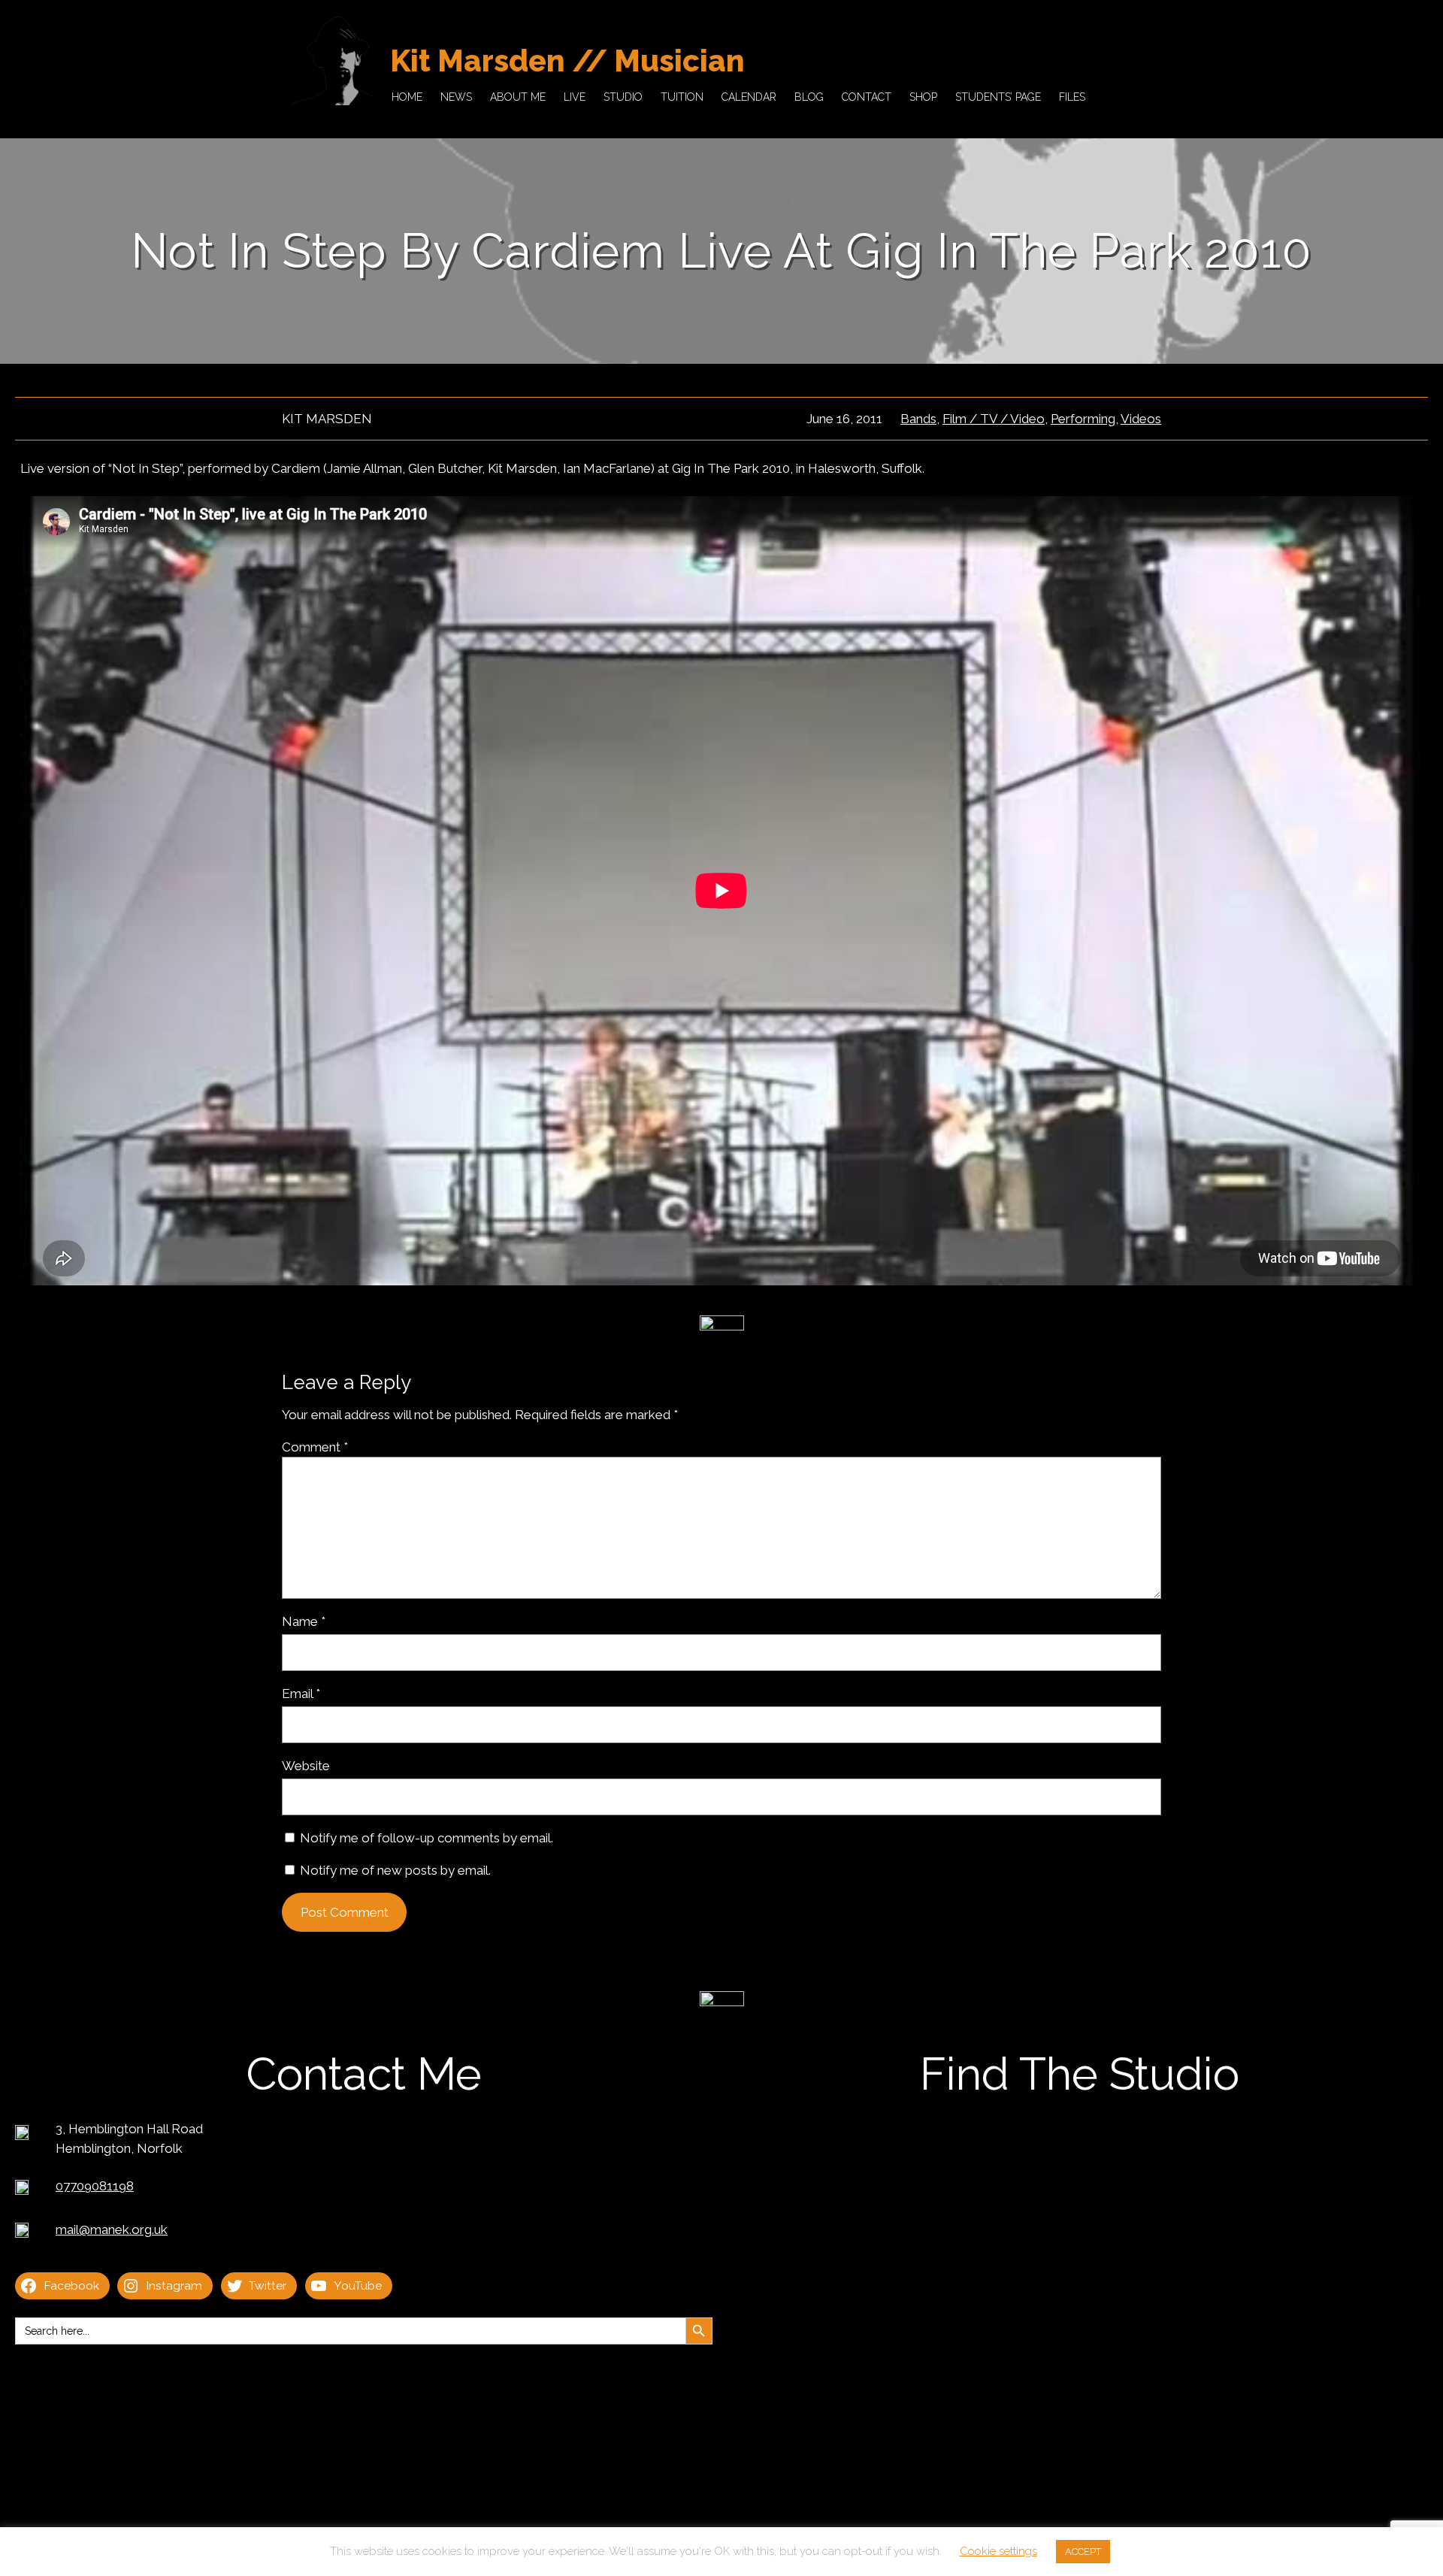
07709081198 (95, 2186)
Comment (315, 1447)
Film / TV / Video (994, 419)
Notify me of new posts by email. (395, 1870)
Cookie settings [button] (998, 2551)
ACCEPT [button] (1083, 2552)
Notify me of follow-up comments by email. (427, 1838)
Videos (1141, 419)
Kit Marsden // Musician (567, 61)
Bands (918, 419)
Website (306, 1766)
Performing (1083, 419)
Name (304, 1621)
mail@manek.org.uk (112, 2229)
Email (301, 1694)
